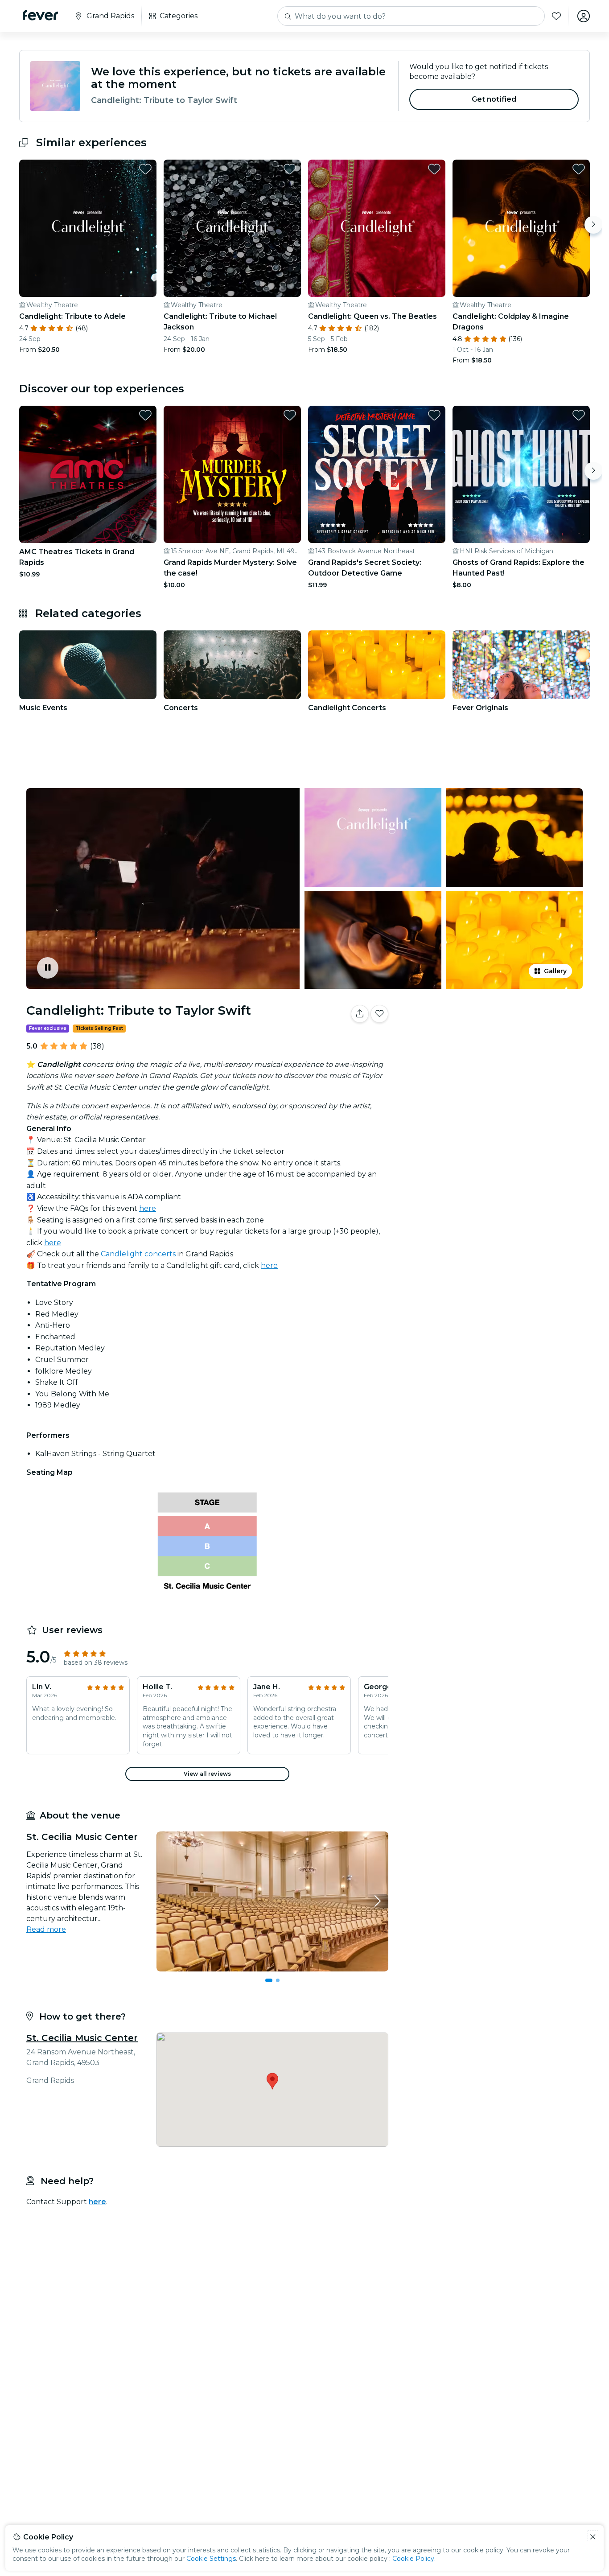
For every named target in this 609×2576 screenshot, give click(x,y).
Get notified (494, 99)
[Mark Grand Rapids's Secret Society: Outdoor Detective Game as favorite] (434, 415)
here (148, 1208)
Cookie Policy (413, 2559)
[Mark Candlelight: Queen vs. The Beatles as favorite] (434, 169)
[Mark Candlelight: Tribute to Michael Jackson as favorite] (290, 169)
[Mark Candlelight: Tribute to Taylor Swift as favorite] (379, 1014)
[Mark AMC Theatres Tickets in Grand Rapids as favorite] (145, 415)
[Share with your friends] (360, 1014)
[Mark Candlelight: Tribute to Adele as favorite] (145, 169)
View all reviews (207, 1774)
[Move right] (593, 225)
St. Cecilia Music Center (82, 2038)
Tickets (491, 1042)
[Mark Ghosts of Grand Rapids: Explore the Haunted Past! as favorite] (579, 415)
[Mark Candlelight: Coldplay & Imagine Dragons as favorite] (579, 169)
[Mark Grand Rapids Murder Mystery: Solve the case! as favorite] (290, 415)
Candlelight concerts (138, 1254)
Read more (46, 1929)
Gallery (555, 971)
